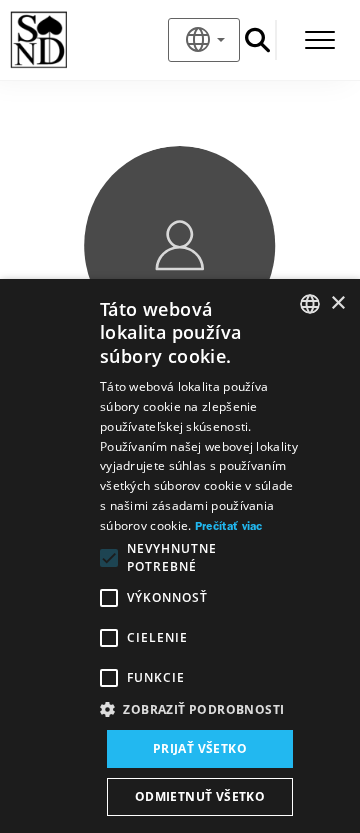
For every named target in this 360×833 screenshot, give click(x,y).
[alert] (180, 556)
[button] (200, 710)
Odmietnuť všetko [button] (200, 796)
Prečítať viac (229, 527)
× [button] (337, 303)
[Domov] (71, 40)
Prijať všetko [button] (200, 748)
